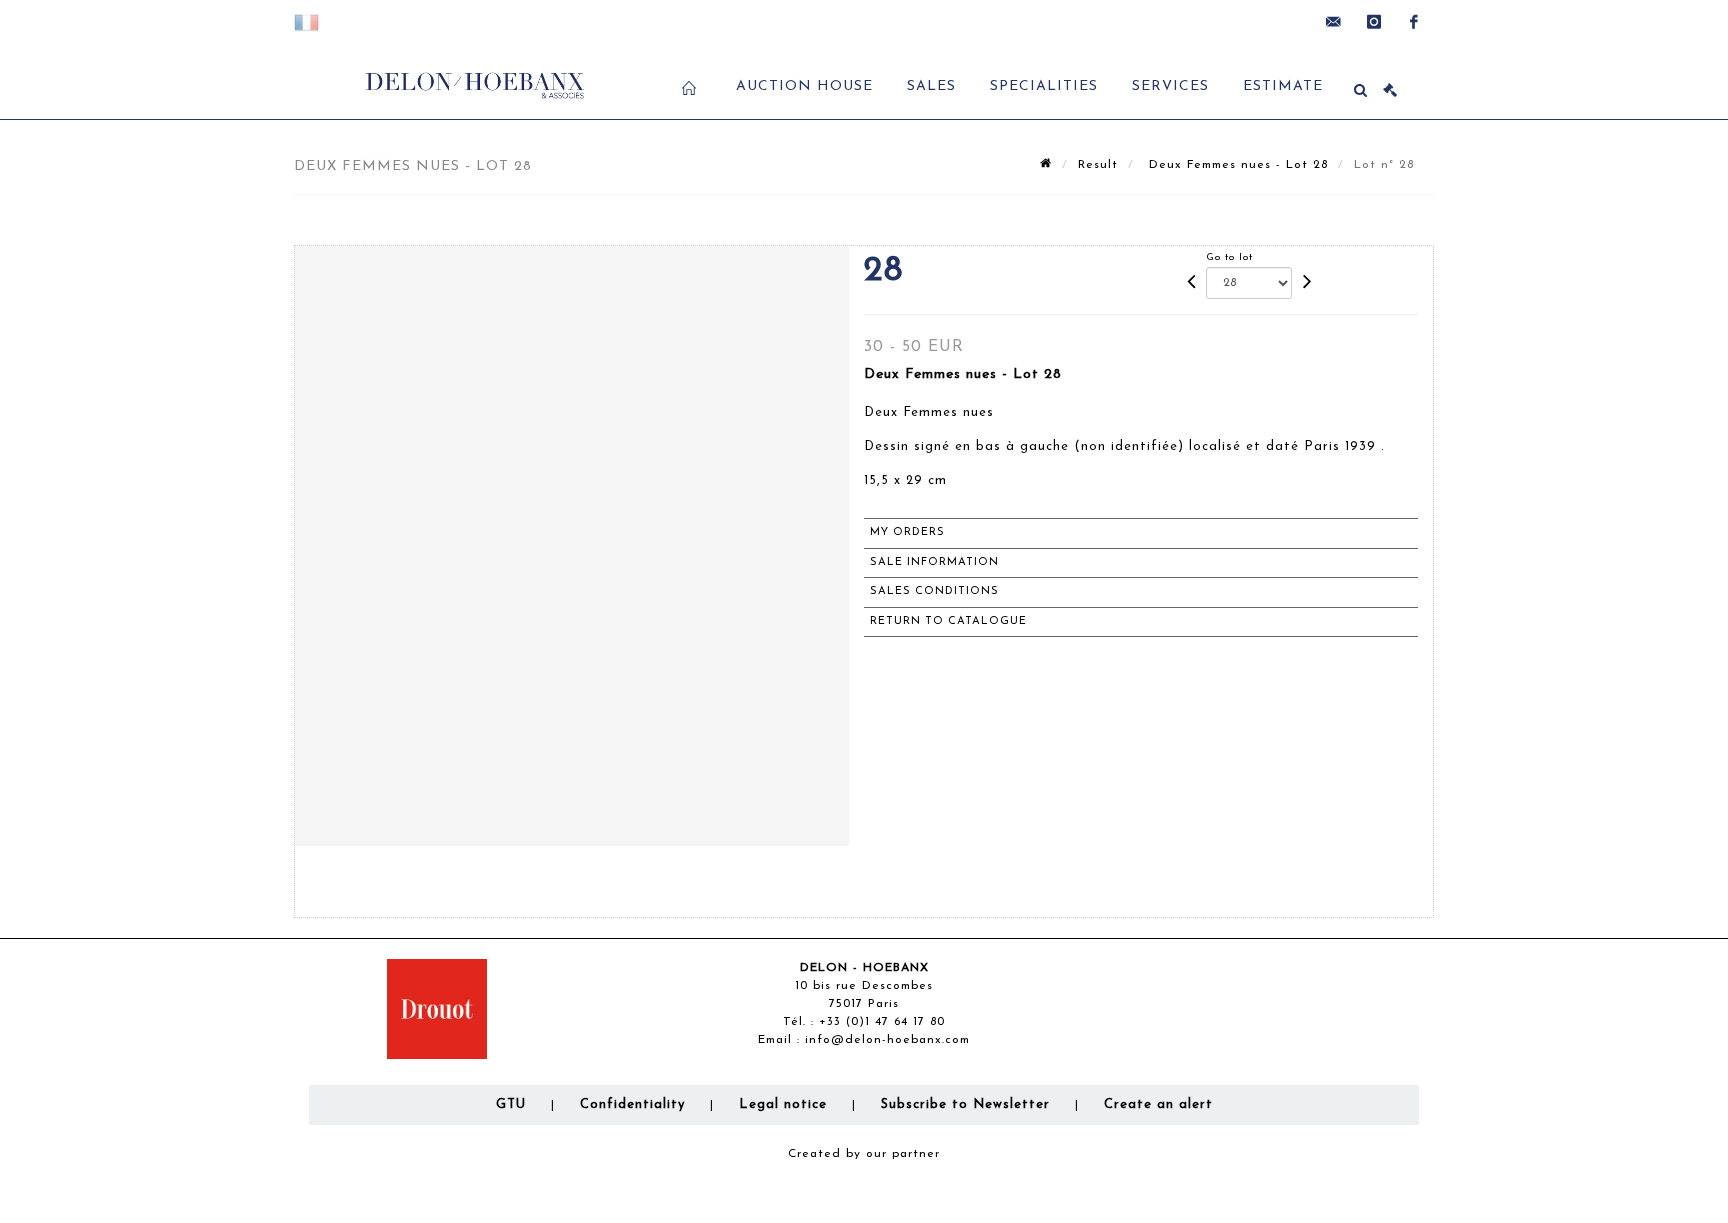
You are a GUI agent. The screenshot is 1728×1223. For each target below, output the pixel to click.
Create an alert (1158, 1104)
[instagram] (1374, 22)
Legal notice (783, 1104)
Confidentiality (632, 1104)
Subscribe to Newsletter (965, 1104)
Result (1098, 165)
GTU (511, 1104)
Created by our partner (864, 1154)
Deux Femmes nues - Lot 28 (1236, 165)
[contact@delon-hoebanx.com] (1334, 22)
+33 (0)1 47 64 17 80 (882, 1022)
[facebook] (1414, 22)
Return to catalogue (948, 621)
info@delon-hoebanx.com (887, 1040)
